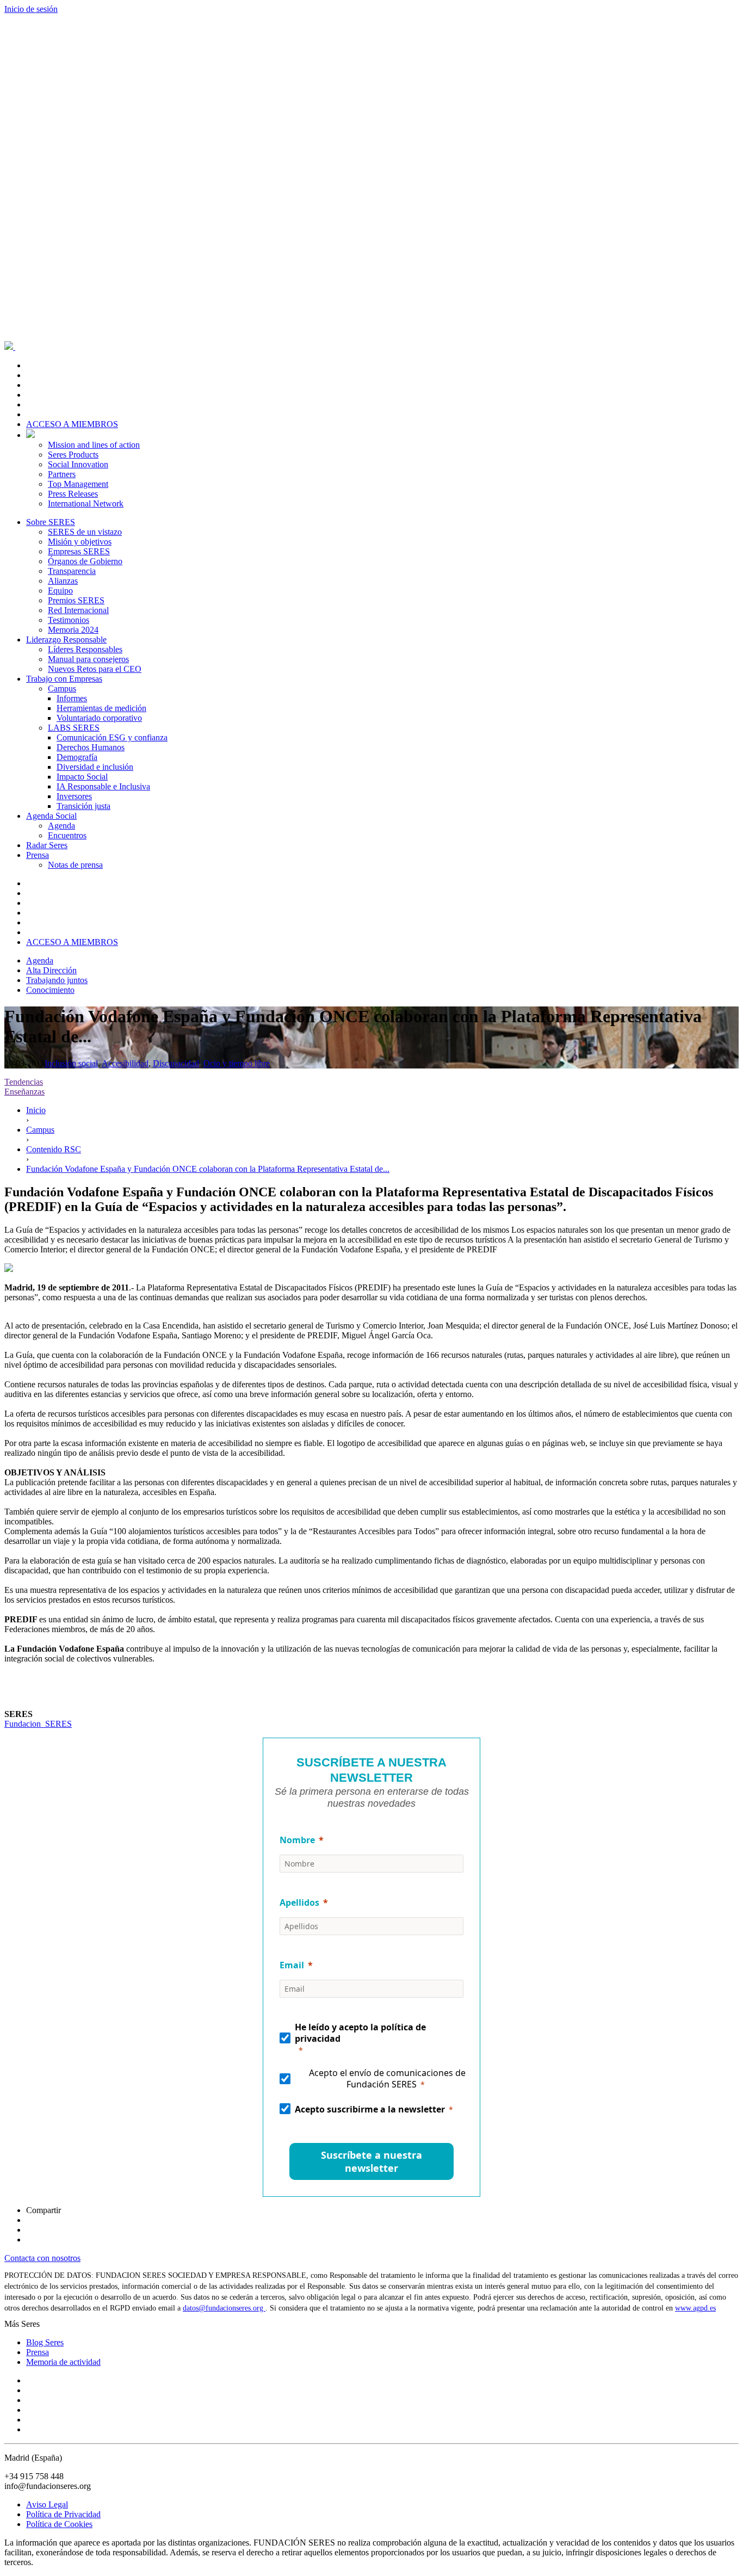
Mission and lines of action (94, 445)
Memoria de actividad (63, 2362)
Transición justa (83, 806)
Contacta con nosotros (42, 2258)
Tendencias (24, 1082)
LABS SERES (74, 728)
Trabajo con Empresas (64, 679)
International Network (86, 504)
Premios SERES (76, 600)
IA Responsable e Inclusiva (103, 786)
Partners (62, 474)
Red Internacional (78, 610)
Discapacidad (176, 1063)
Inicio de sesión (31, 9)
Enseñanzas (24, 1092)
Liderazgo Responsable (66, 640)
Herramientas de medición (101, 708)
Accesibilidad (125, 1063)
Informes (72, 698)
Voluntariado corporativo (99, 718)
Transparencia (72, 571)
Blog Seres (45, 2342)
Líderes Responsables (85, 649)
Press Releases (73, 494)
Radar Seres (47, 845)
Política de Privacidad (63, 2514)
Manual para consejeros (88, 659)
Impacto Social (82, 777)
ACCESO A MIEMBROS (72, 424)
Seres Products (73, 455)
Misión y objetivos (80, 542)
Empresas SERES (79, 551)
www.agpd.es (695, 2308)
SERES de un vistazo (85, 532)
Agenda (61, 826)
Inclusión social (71, 1063)
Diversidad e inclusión (95, 767)
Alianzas (63, 581)
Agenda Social (51, 816)
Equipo (60, 591)
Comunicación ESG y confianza (112, 737)
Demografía (77, 757)
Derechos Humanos (91, 747)
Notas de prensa (75, 865)
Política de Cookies (59, 2524)
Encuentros (67, 835)
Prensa (38, 855)
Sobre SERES (51, 522)
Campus (62, 688)
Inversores (74, 796)
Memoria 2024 (73, 630)
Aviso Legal (47, 2504)
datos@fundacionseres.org (224, 2308)
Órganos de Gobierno (85, 561)
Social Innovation (78, 464)
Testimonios (69, 620)
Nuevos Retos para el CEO (95, 669)
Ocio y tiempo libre (237, 1063)
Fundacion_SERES (38, 1724)
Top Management (78, 484)
